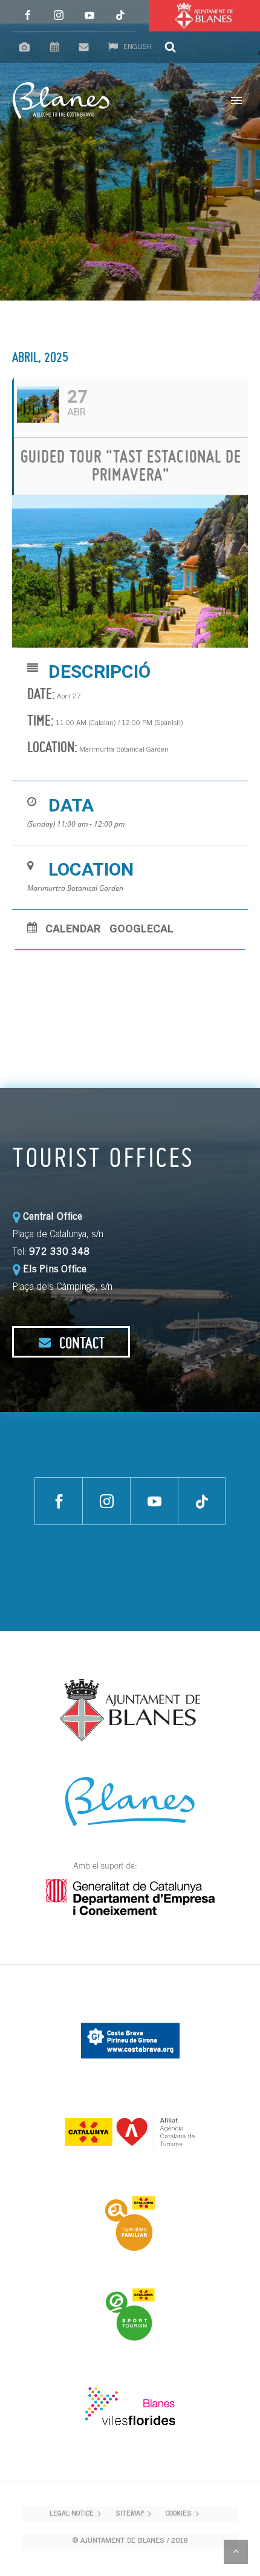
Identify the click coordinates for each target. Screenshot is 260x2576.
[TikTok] (120, 15)
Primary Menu (236, 100)
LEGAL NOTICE (72, 2514)
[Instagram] (58, 15)
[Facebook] (28, 15)
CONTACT (80, 1342)
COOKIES (179, 2514)
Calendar (73, 929)
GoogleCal (141, 929)
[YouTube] (89, 15)
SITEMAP (130, 2514)
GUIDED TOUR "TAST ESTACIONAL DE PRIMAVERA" (131, 465)
